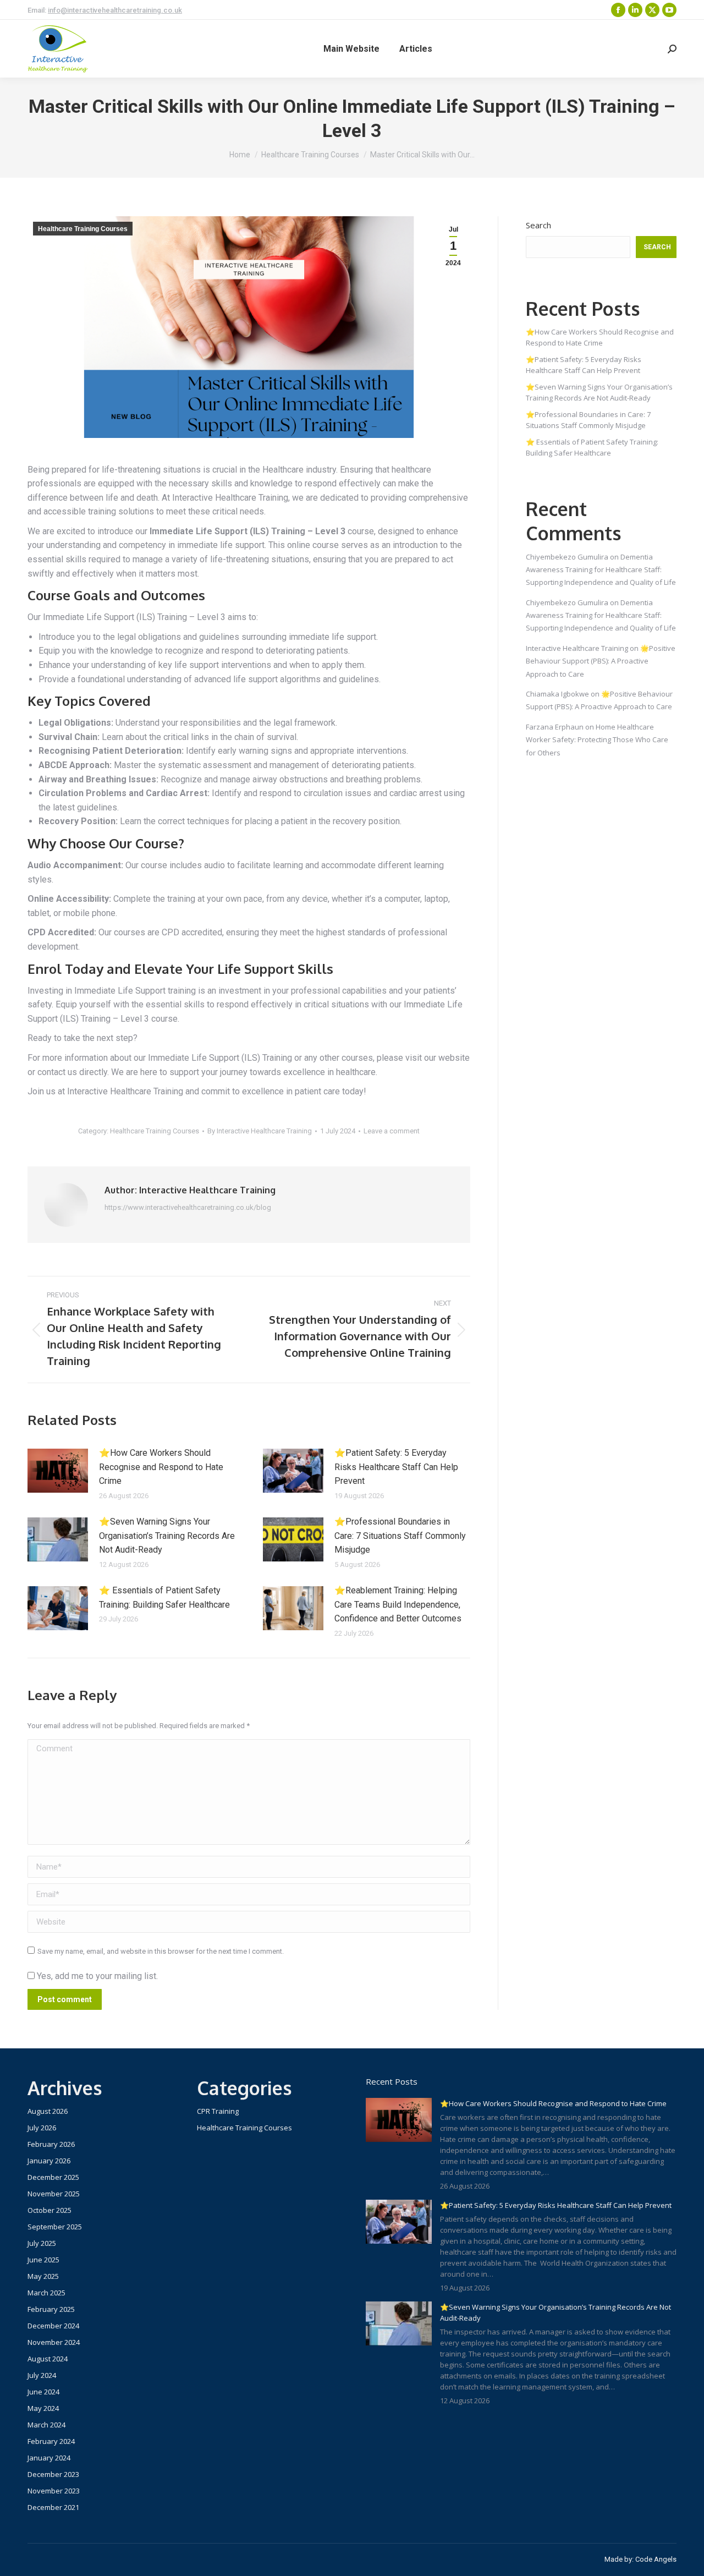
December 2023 (53, 2474)
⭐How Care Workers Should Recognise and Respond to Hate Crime (161, 1467)
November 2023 (54, 2491)
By (260, 1131)
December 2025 (53, 2177)
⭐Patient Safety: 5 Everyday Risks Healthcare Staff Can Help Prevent (396, 1467)
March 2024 (46, 2425)
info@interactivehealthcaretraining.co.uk (115, 10)
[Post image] (58, 1471)
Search (538, 225)
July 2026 (42, 2128)
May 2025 (43, 2276)
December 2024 (53, 2326)
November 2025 (54, 2194)
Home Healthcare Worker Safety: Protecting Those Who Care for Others (597, 740)
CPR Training (218, 2111)
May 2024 (43, 2408)
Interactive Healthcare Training (577, 648)
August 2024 (48, 2359)
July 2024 (42, 2375)
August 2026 (48, 2111)
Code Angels (656, 2559)
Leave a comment (392, 1131)
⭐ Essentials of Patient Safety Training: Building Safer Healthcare (164, 1597)
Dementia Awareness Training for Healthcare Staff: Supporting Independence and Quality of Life (601, 570)
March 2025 (46, 2293)
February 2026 (51, 2144)
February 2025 (51, 2309)
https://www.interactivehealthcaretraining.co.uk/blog (188, 1207)
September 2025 (55, 2227)
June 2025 (43, 2260)
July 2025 (42, 2243)
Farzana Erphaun (555, 727)
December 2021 (53, 2507)
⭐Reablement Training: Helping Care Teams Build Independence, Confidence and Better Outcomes (398, 1604)
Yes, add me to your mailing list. (96, 1976)
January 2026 (49, 2161)
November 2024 (54, 2342)
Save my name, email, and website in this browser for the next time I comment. (161, 1951)
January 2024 (49, 2458)
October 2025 (50, 2210)
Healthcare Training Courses (83, 229)
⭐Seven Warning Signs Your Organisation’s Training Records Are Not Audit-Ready (167, 1536)
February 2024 (51, 2441)
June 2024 (43, 2392)
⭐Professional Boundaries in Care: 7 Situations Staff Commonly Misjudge (400, 1536)
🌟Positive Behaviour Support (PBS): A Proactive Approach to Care (601, 661)
